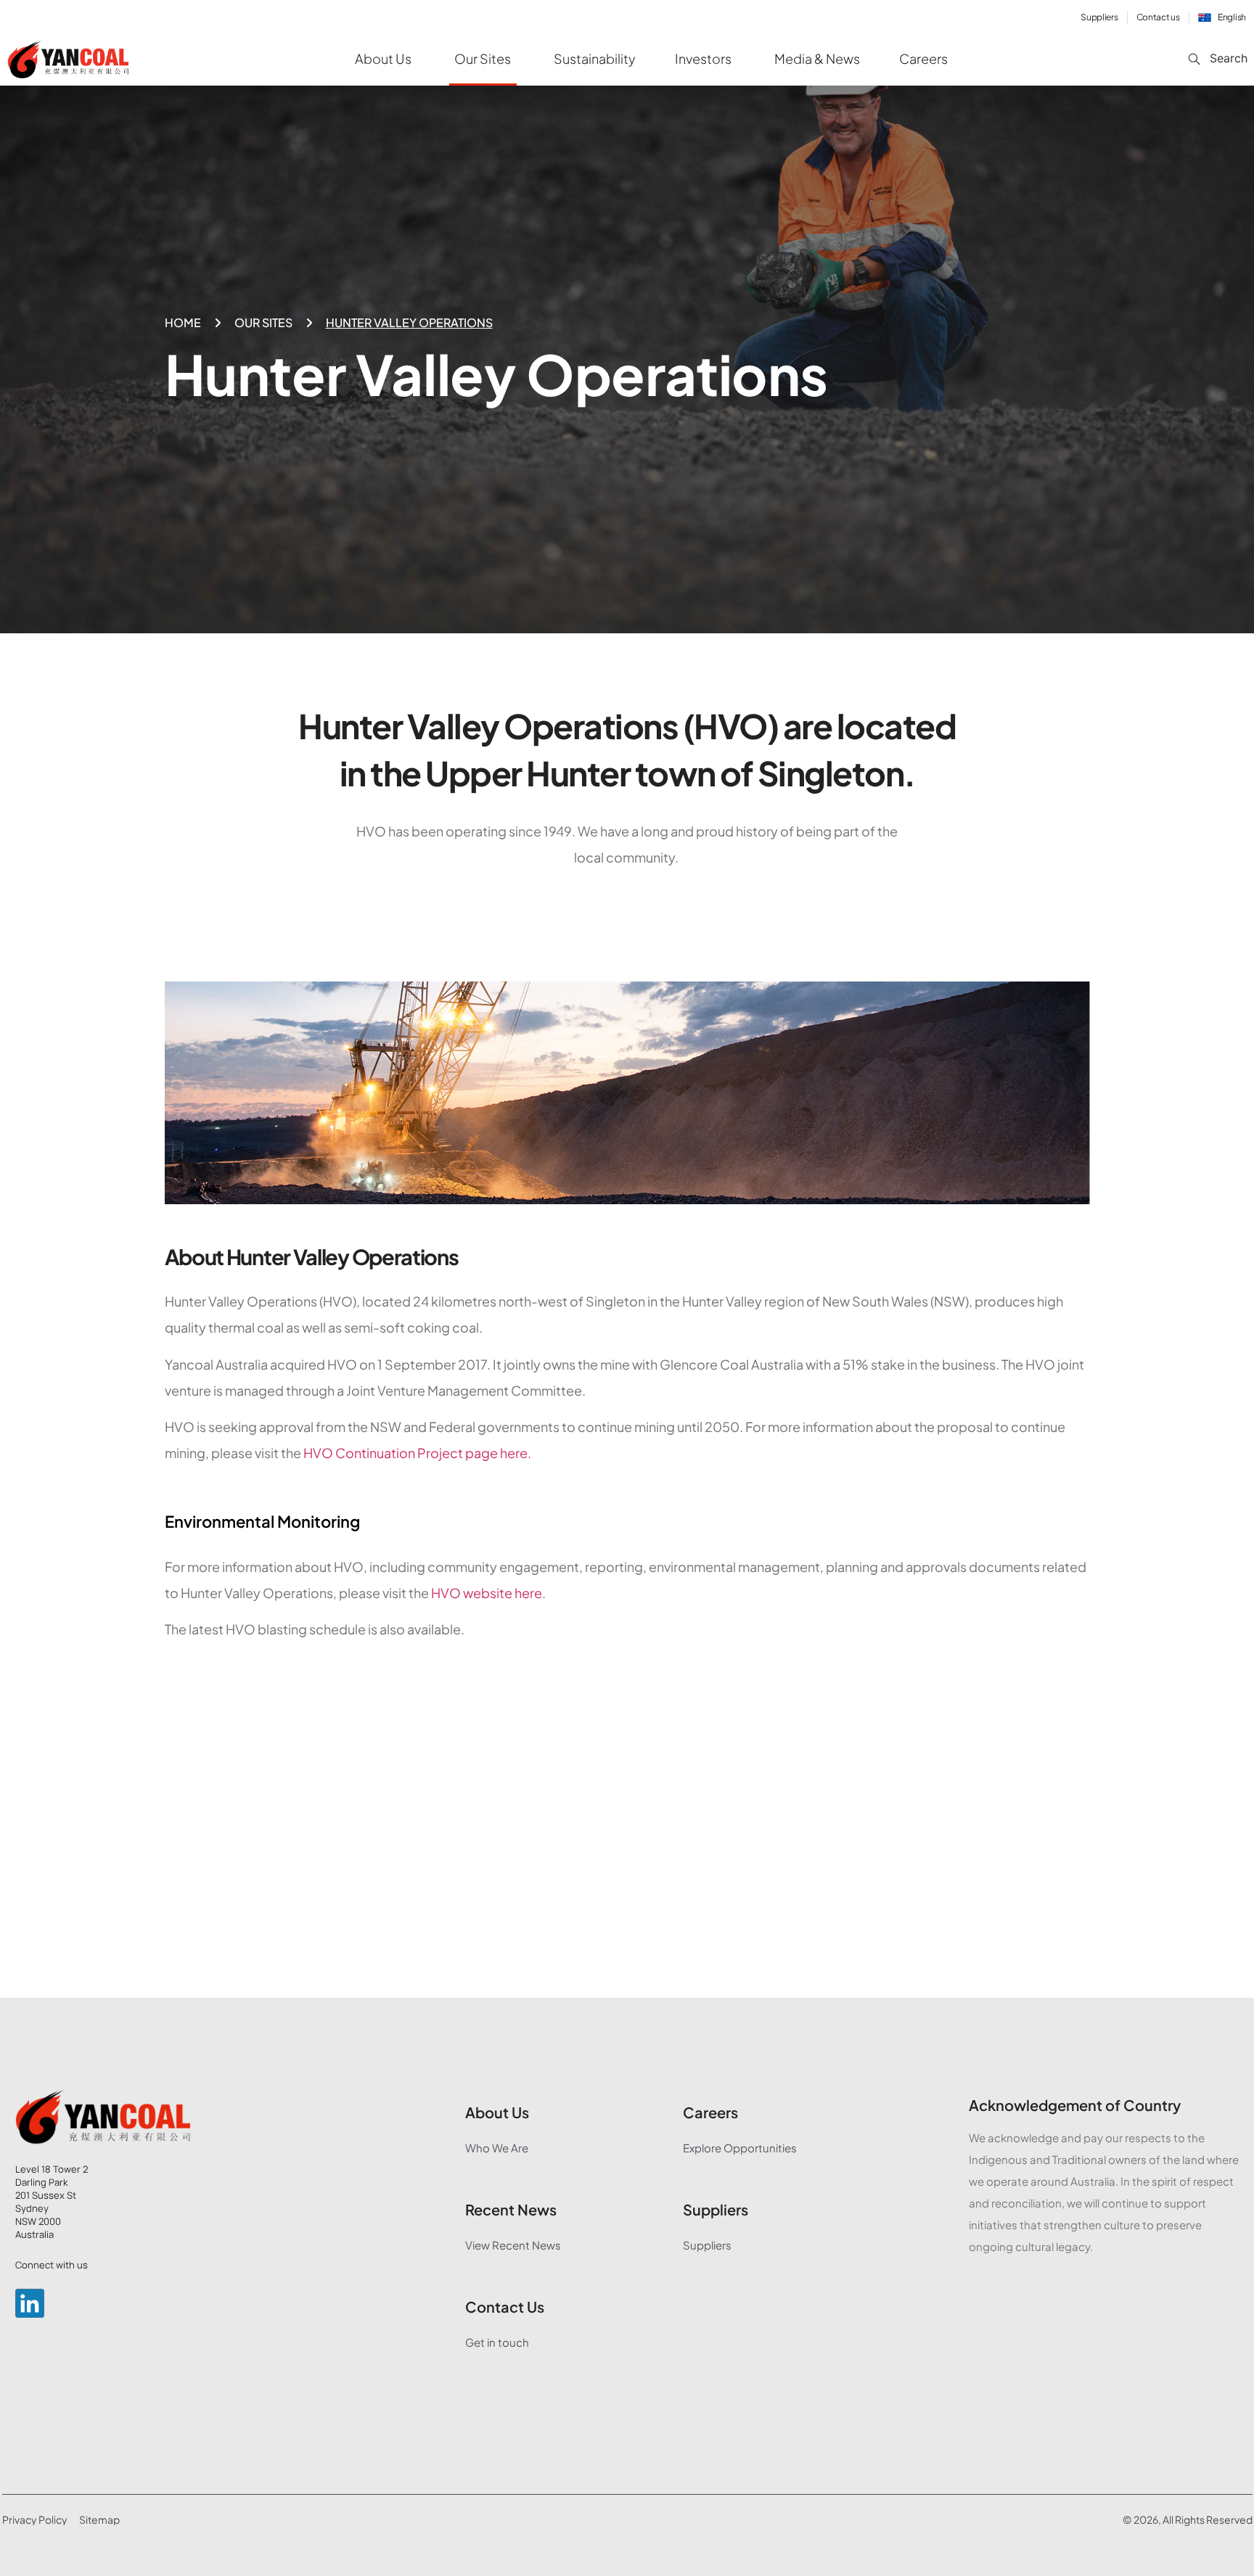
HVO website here (487, 1593)
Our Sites (263, 322)
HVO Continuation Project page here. (417, 1453)
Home (183, 322)
